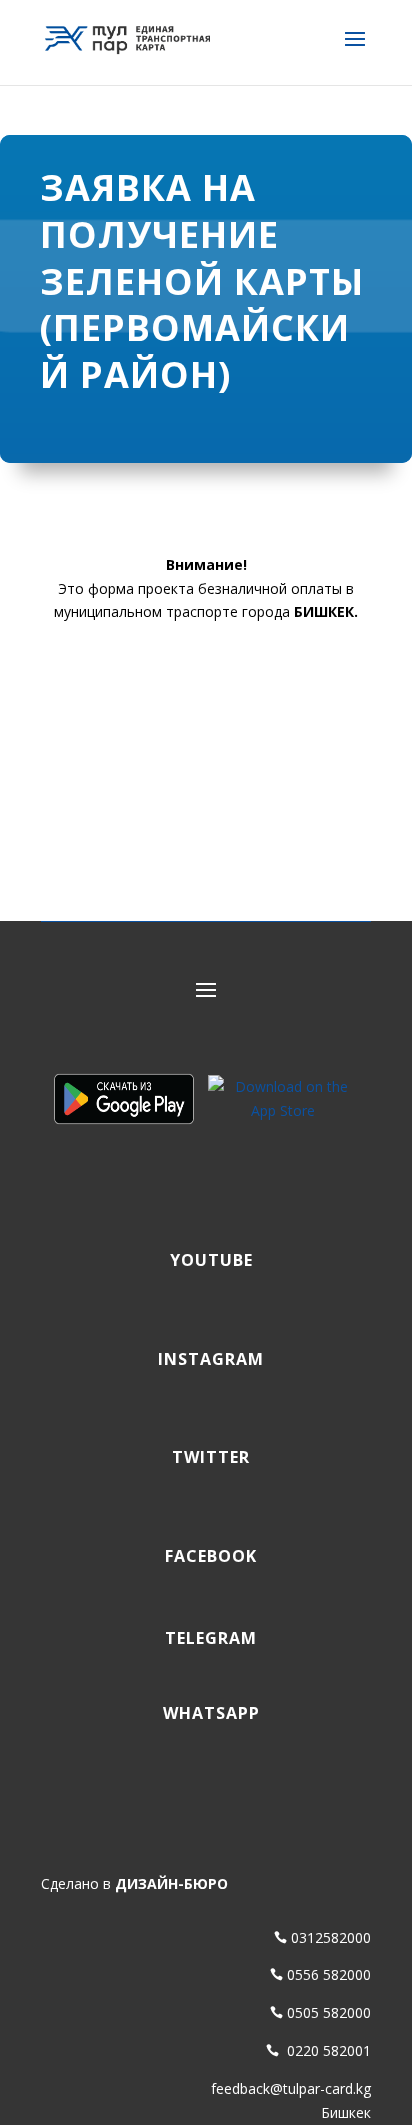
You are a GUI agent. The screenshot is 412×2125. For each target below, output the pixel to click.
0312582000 (331, 1937)
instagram (206, 1359)
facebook (206, 1556)
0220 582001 (327, 2050)
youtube (206, 1260)
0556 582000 (329, 1974)
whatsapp (206, 1713)
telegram (206, 1638)
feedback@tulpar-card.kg (291, 2088)
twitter (206, 1457)
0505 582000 (329, 2012)
